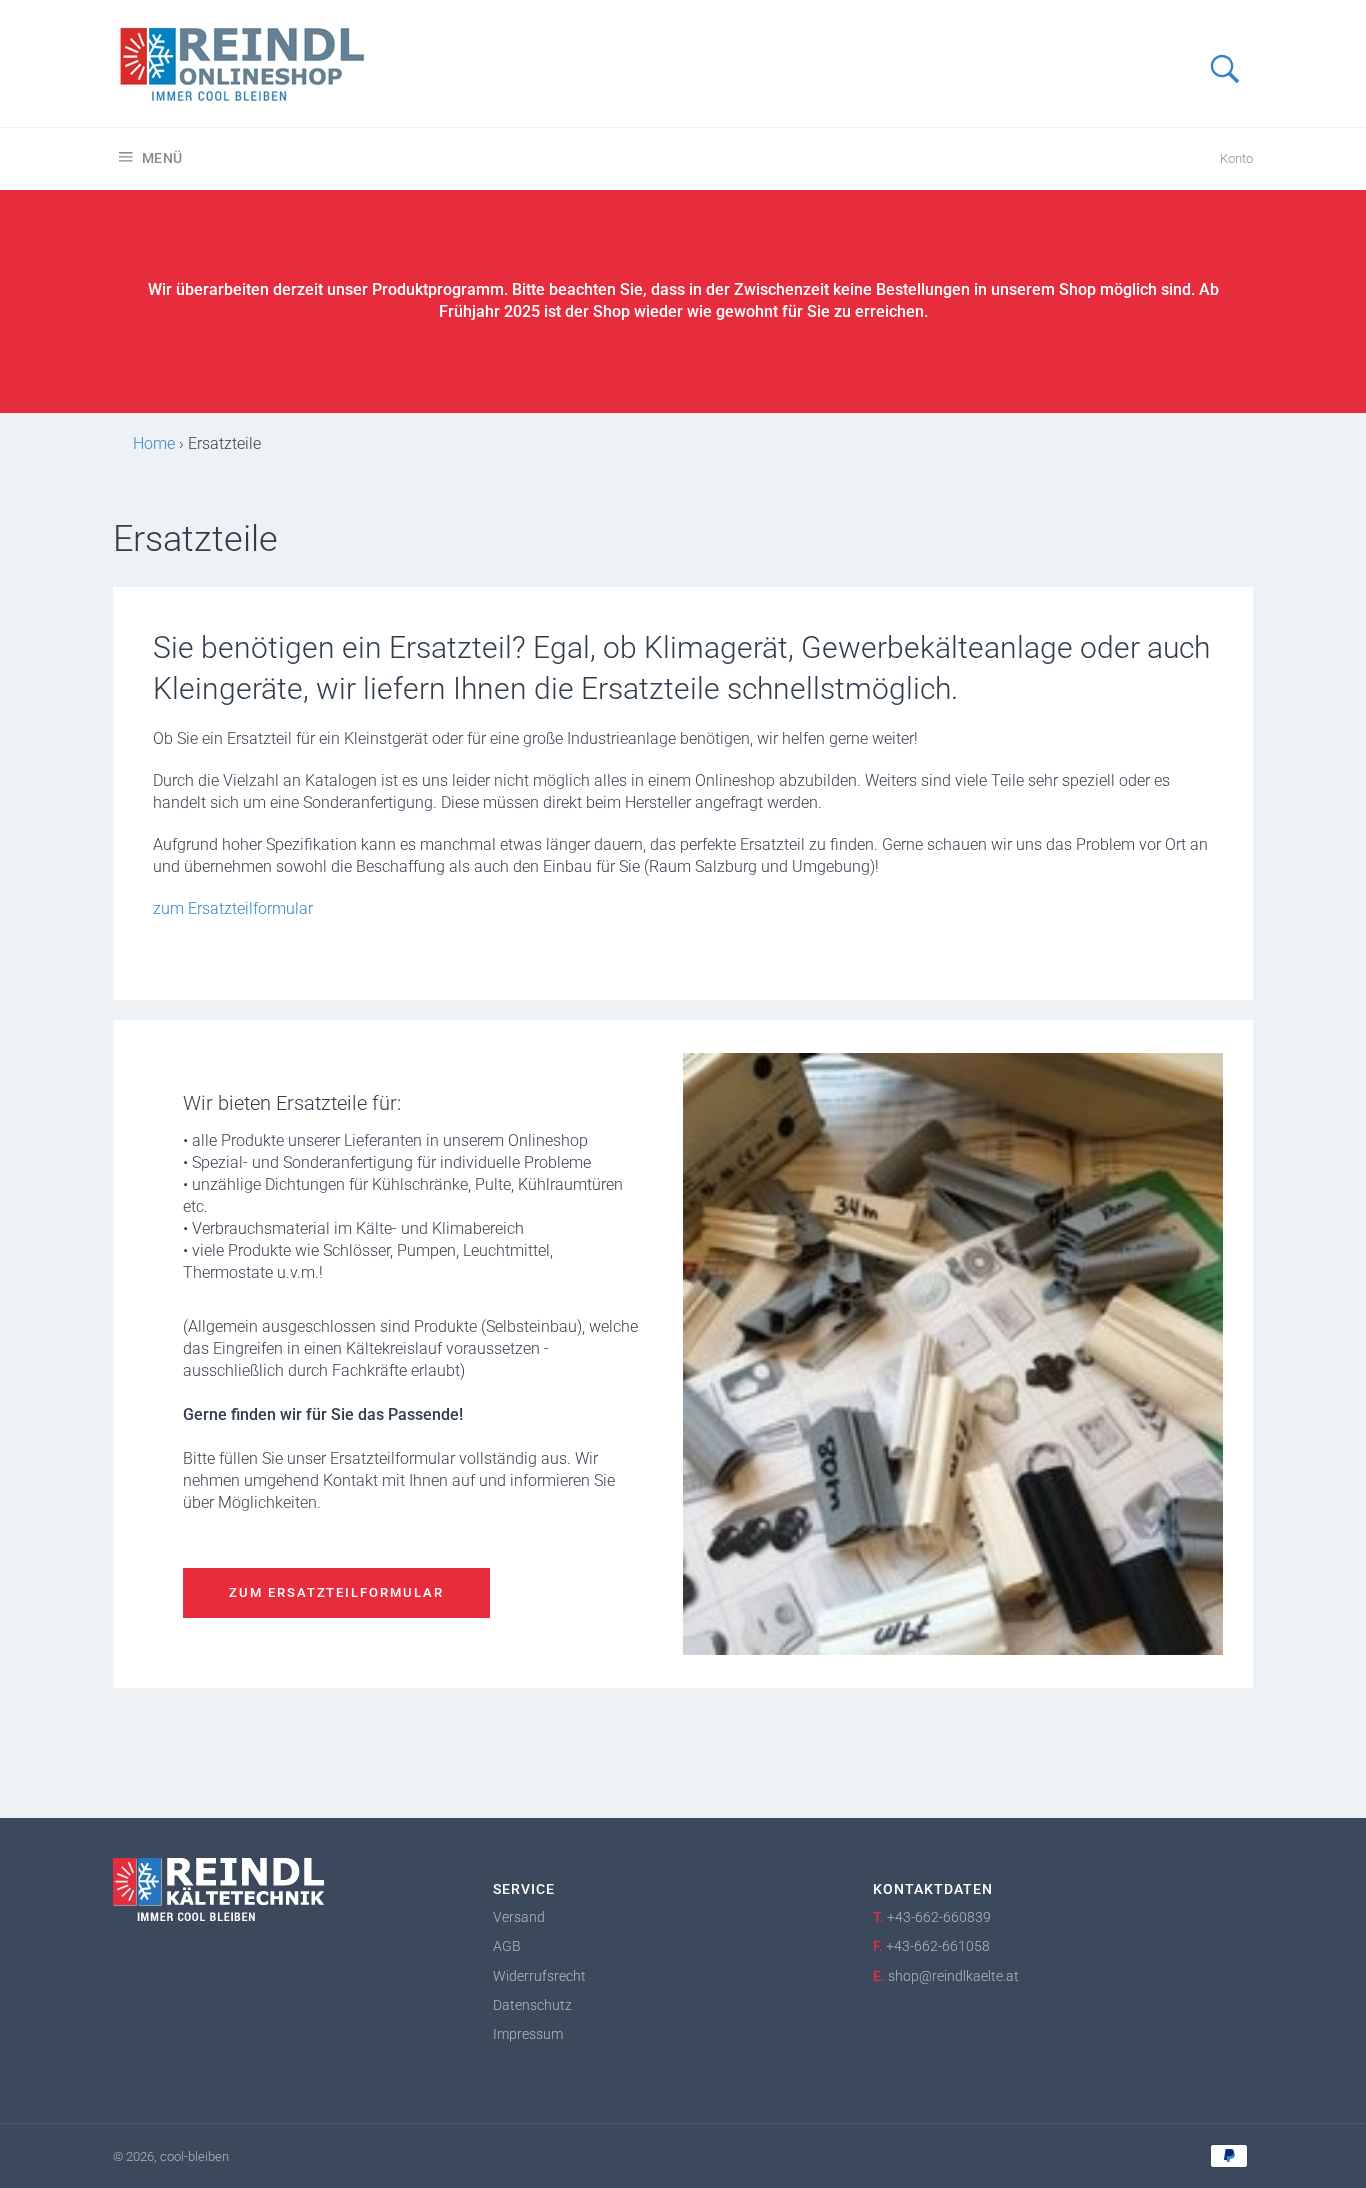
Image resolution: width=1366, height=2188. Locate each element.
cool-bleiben (194, 2156)
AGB (507, 1946)
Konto (1236, 158)
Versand (519, 1917)
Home (154, 443)
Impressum (528, 2034)
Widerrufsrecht (539, 1976)
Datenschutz (532, 2005)
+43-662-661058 (938, 1946)
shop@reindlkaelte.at (953, 1976)
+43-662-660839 (939, 1917)
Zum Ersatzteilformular (336, 1592)
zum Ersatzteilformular (233, 908)
